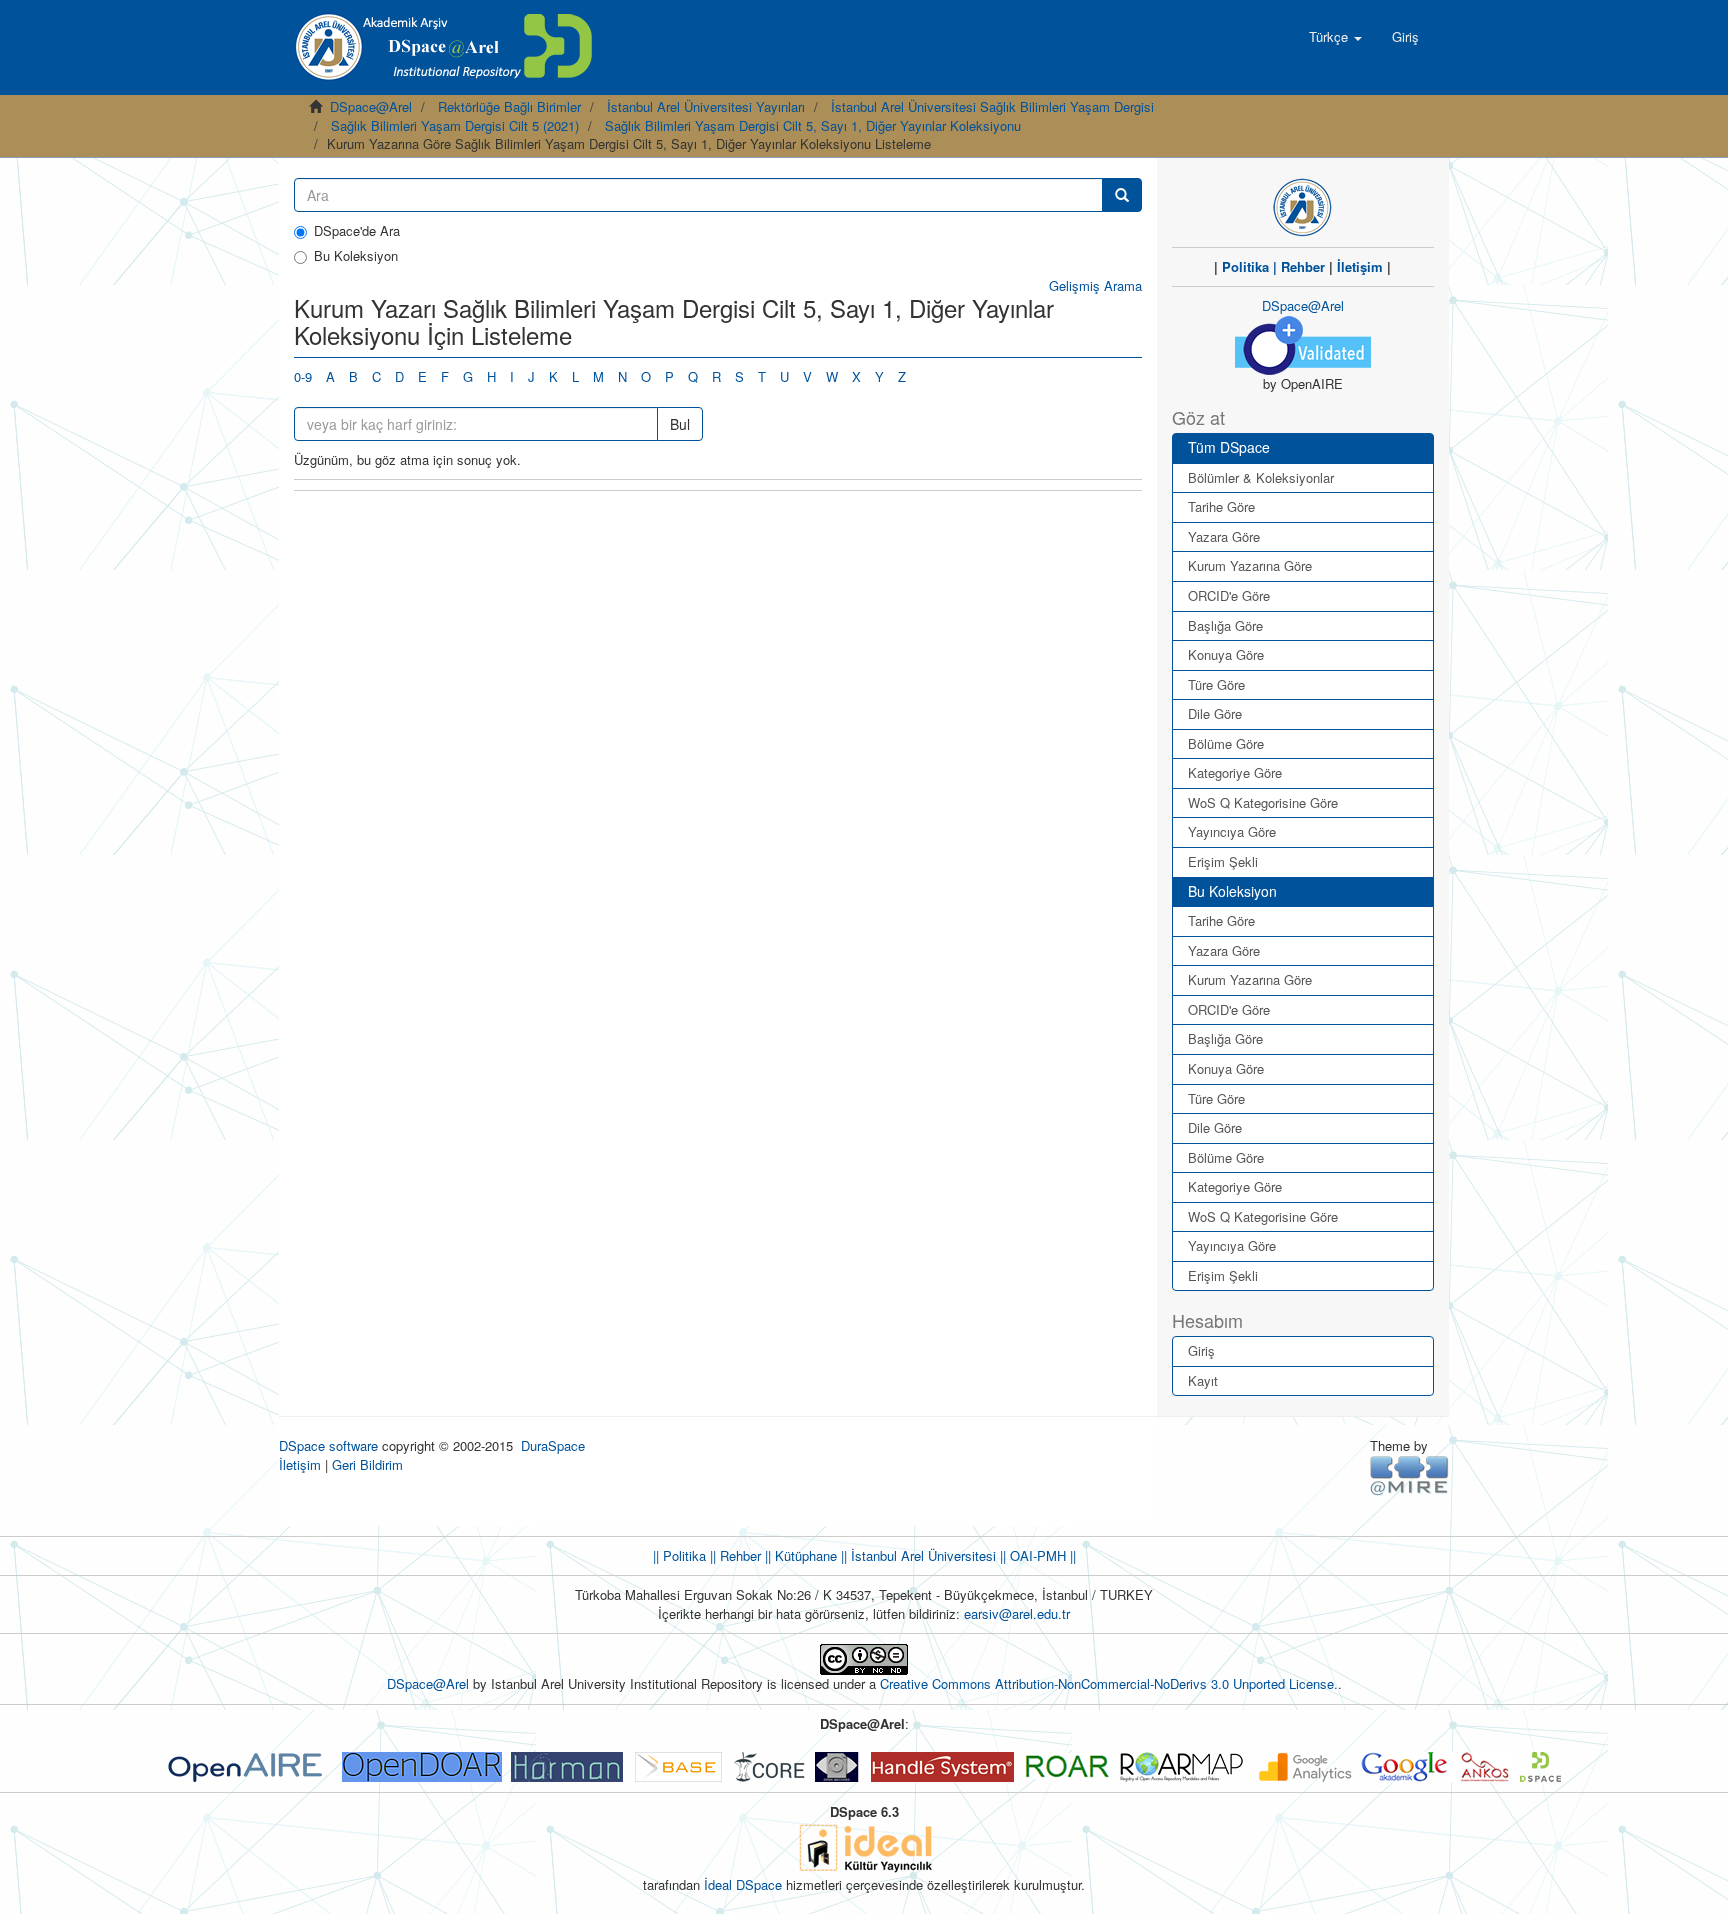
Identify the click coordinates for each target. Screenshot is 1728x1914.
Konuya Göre (1226, 654)
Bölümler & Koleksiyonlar (1261, 477)
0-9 (303, 376)
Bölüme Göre (1226, 743)
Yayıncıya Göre (1232, 831)
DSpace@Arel (371, 106)
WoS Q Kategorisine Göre (1263, 802)
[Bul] (1122, 195)
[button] (1335, 37)
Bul (680, 424)
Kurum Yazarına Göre (1250, 565)
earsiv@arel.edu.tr (1017, 1613)
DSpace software (328, 1445)
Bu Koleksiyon (356, 256)
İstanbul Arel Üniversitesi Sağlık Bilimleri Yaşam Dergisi (992, 106)
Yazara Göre (1224, 536)
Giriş (1201, 1350)
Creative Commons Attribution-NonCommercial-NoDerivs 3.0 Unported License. (1109, 1683)
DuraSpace (553, 1445)
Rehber (1303, 266)
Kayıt (1203, 1380)
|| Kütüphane (799, 1555)
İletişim (1360, 266)
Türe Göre (1216, 684)
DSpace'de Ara (357, 231)
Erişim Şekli (1223, 861)
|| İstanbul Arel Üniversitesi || (921, 1555)
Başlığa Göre (1225, 625)
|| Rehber (733, 1555)
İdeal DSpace (743, 1884)
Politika (1245, 266)
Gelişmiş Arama (1095, 285)
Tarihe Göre (1221, 506)
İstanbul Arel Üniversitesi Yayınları (706, 106)
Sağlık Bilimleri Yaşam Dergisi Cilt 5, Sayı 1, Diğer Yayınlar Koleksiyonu (813, 125)
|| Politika (679, 1555)
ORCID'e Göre (1229, 595)
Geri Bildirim (367, 1464)
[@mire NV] (1409, 1474)
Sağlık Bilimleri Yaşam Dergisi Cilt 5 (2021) (455, 125)
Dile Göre (1215, 713)
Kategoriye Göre (1235, 772)
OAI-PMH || (1041, 1555)
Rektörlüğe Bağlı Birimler (509, 106)
